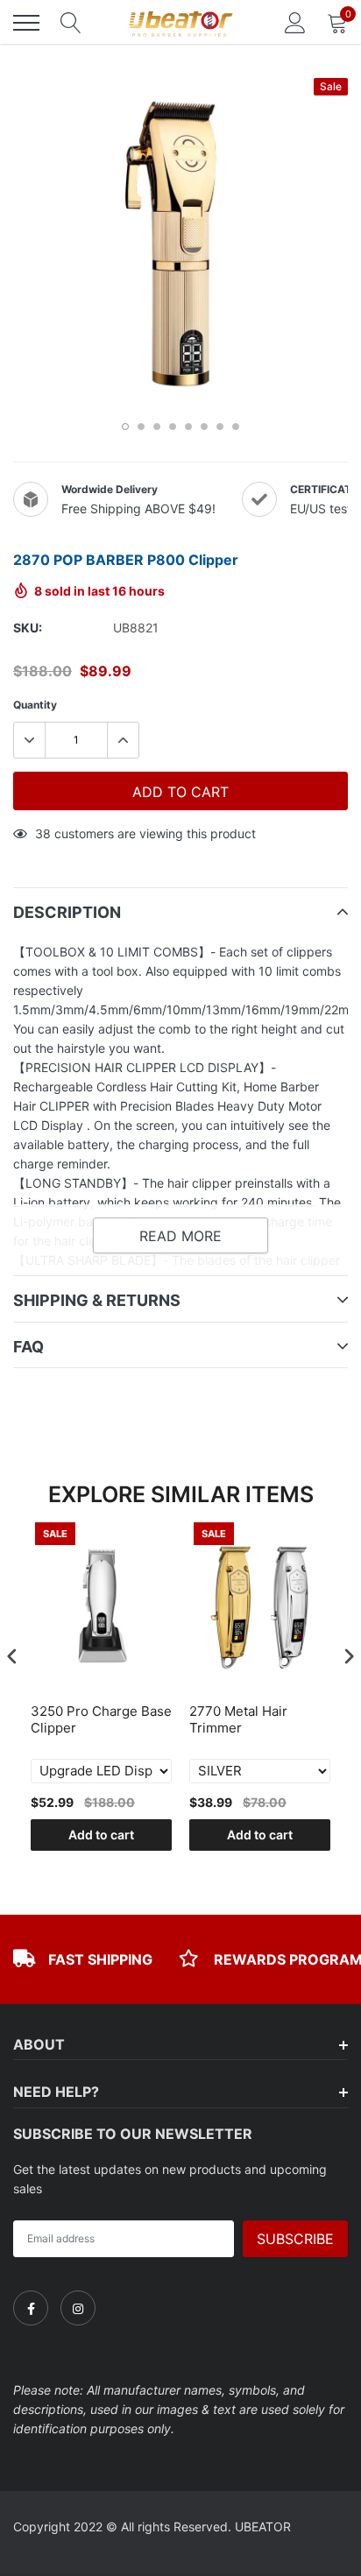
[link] (31, 2308)
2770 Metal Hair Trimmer (238, 1720)
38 (43, 833)
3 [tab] (157, 427)
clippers (309, 952)
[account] (295, 22)
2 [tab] (141, 427)
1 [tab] (125, 427)
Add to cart (101, 1835)
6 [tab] (204, 427)
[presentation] (12, 1657)
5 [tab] (188, 427)
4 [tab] (173, 427)
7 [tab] (220, 427)
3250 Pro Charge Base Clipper (101, 1720)
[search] (71, 23)
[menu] (26, 23)
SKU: (28, 628)
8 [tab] (236, 427)
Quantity (35, 705)
